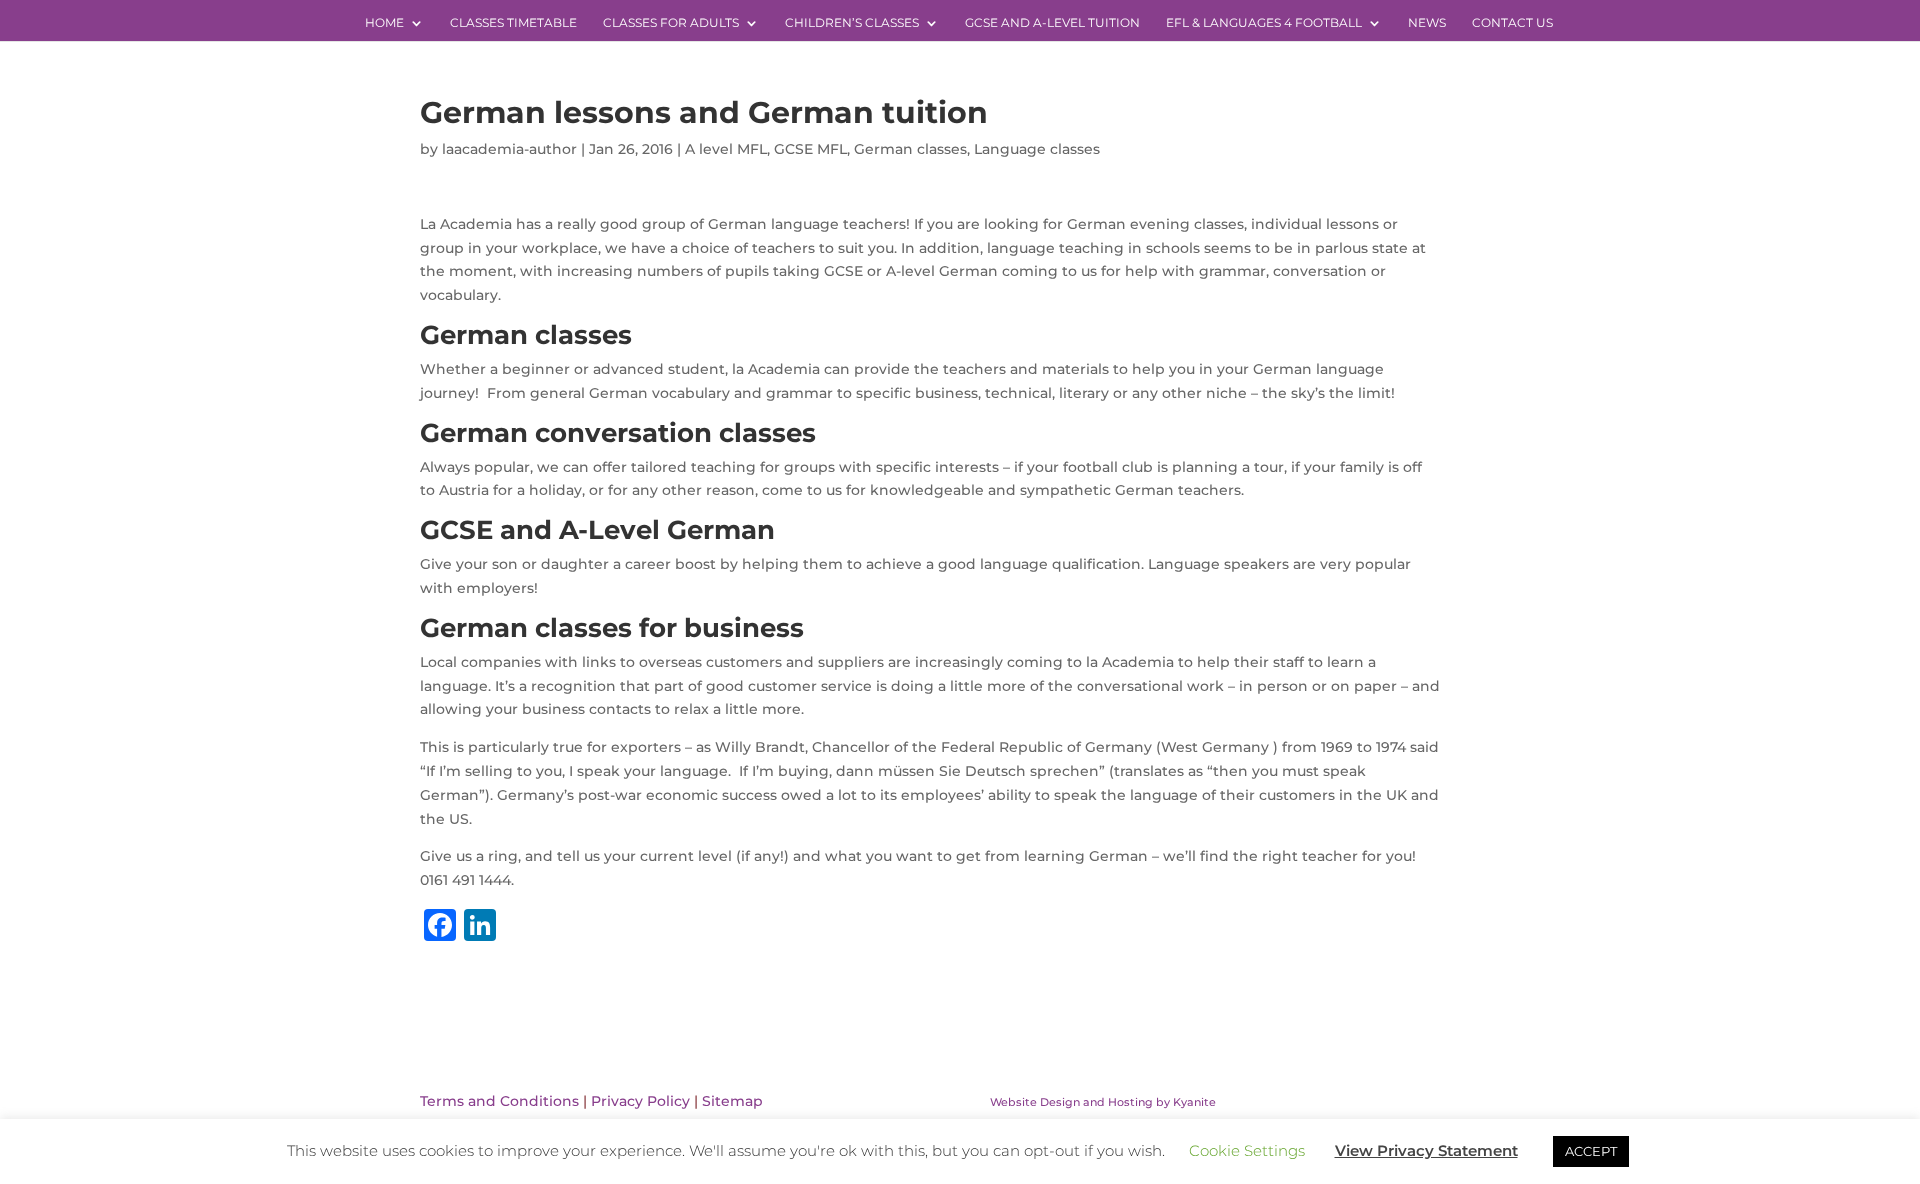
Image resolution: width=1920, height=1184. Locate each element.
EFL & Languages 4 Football (1264, 23)
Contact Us (1512, 23)
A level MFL (726, 149)
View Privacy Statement (1426, 1150)
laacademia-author (509, 149)
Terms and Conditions (499, 1101)
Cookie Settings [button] (1247, 1150)
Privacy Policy (640, 1101)
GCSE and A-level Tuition (1052, 23)
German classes (910, 149)
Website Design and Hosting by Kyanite (1103, 1102)
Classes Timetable (513, 23)
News (1427, 23)
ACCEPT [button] (1591, 1151)
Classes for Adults (671, 23)
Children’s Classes (852, 23)
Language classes (1037, 149)
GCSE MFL (810, 149)
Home (384, 23)
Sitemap (732, 1101)
